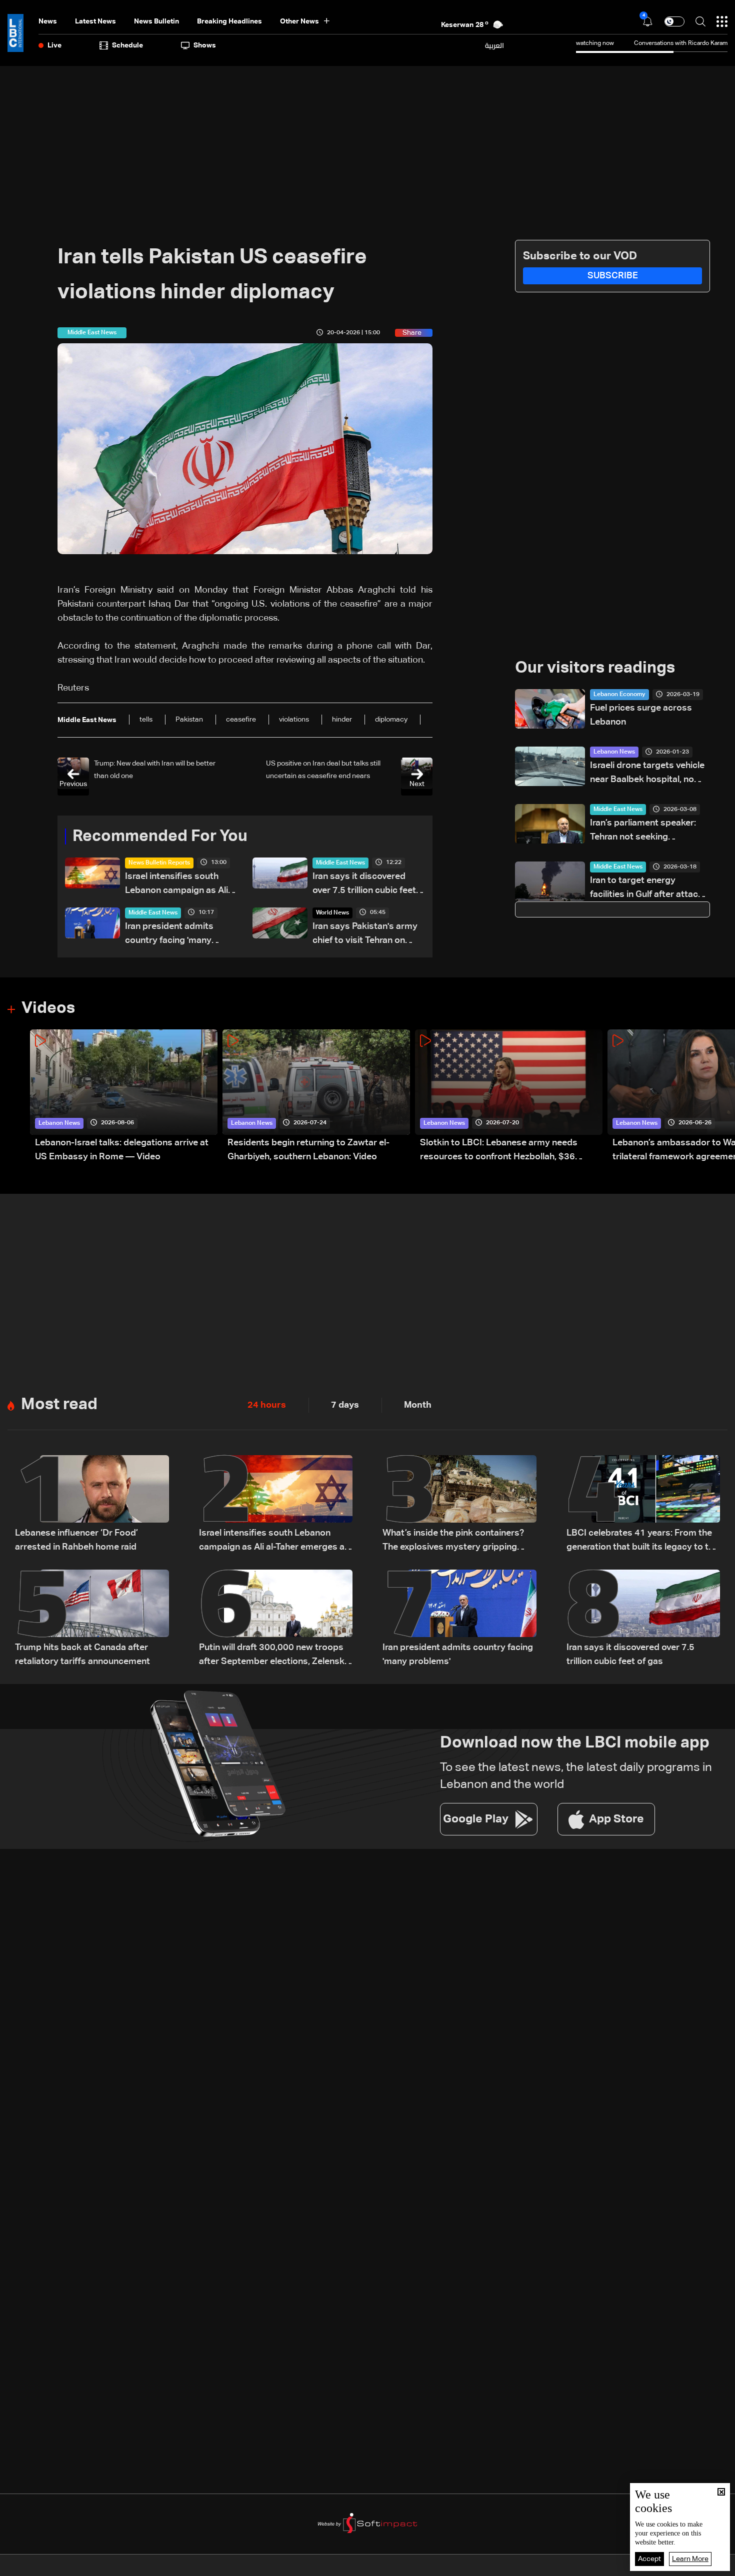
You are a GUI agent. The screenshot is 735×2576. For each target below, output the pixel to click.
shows (205, 45)
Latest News (95, 21)
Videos (48, 1008)
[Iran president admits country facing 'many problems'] (459, 1619)
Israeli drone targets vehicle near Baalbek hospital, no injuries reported (647, 774)
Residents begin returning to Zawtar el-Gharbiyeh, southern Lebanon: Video (308, 1150)
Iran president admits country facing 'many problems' (169, 935)
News (48, 21)
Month (418, 1405)
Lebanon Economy (619, 695)
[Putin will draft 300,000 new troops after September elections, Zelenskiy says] (276, 1619)
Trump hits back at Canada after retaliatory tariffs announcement (82, 1655)
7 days (345, 1405)
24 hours (267, 1405)
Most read (59, 1405)
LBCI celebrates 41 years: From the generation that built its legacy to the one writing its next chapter (642, 1541)
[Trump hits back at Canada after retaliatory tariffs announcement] (92, 1619)
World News (332, 913)
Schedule (127, 45)
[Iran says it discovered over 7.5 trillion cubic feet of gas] (643, 1619)
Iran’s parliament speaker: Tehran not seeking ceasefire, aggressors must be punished (647, 831)
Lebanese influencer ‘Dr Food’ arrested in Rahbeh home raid (76, 1540)
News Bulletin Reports (159, 863)
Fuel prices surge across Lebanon (641, 715)
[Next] (722, 1097)
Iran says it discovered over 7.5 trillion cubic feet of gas (364, 885)
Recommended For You (160, 837)
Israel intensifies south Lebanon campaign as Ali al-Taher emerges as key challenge (176, 885)
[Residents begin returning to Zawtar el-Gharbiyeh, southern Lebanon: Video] (316, 1097)
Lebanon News (614, 752)
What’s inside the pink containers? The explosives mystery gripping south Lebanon (453, 1541)
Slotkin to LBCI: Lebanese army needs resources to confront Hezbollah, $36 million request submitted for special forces (510, 1151)
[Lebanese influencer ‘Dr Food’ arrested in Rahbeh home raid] (92, 1505)
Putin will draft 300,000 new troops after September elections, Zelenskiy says (275, 1656)
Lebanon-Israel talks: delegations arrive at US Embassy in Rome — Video (122, 1150)
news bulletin (156, 21)
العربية (494, 45)
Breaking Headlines (229, 21)
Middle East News (340, 863)
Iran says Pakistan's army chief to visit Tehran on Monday (365, 935)
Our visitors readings (595, 668)
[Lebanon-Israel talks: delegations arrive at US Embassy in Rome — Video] (124, 1097)
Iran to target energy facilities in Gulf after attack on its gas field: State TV (646, 889)
